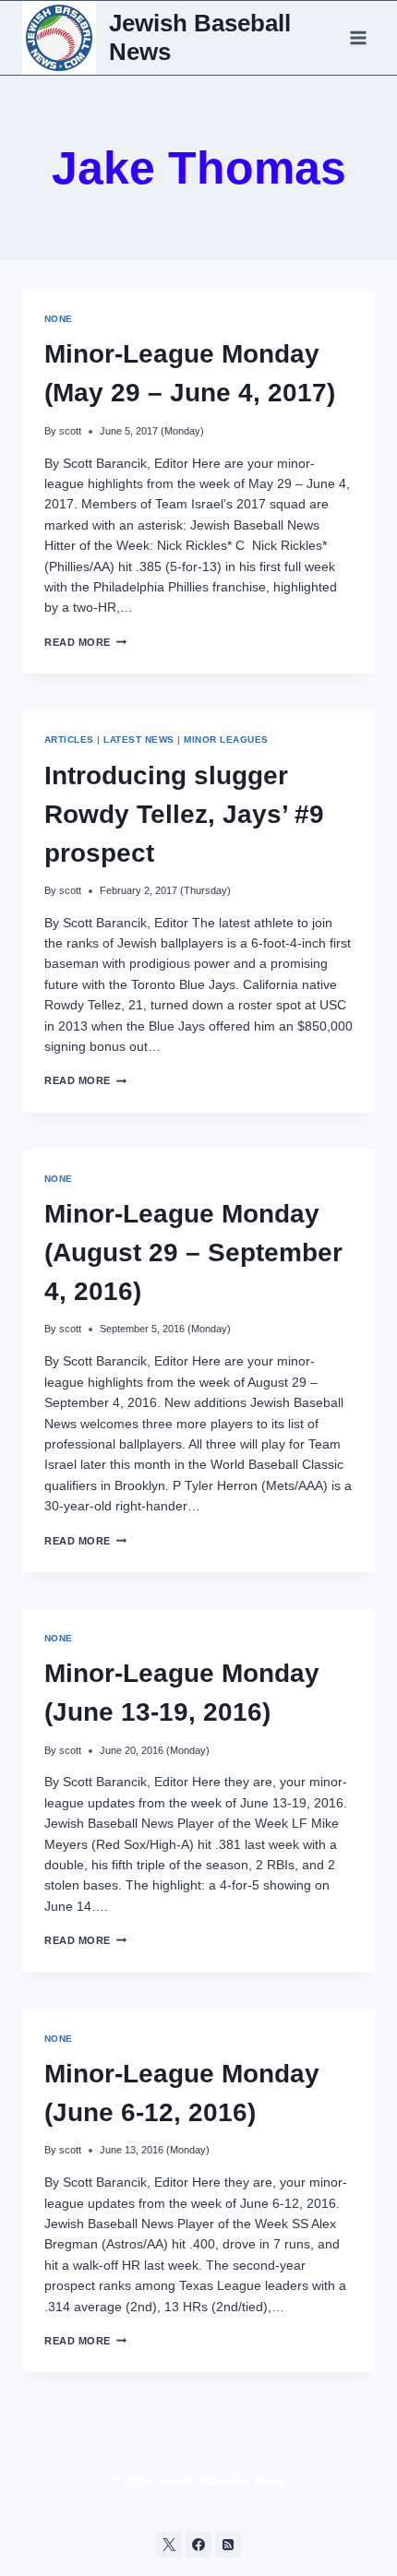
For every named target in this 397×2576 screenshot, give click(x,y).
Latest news (138, 739)
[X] (169, 2545)
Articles (69, 739)
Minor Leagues (226, 739)
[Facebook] (198, 2545)
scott (70, 431)
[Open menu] (358, 37)
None (59, 319)
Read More (85, 642)
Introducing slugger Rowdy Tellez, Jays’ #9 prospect (184, 814)
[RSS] (228, 2545)
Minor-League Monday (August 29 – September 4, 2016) (193, 1252)
